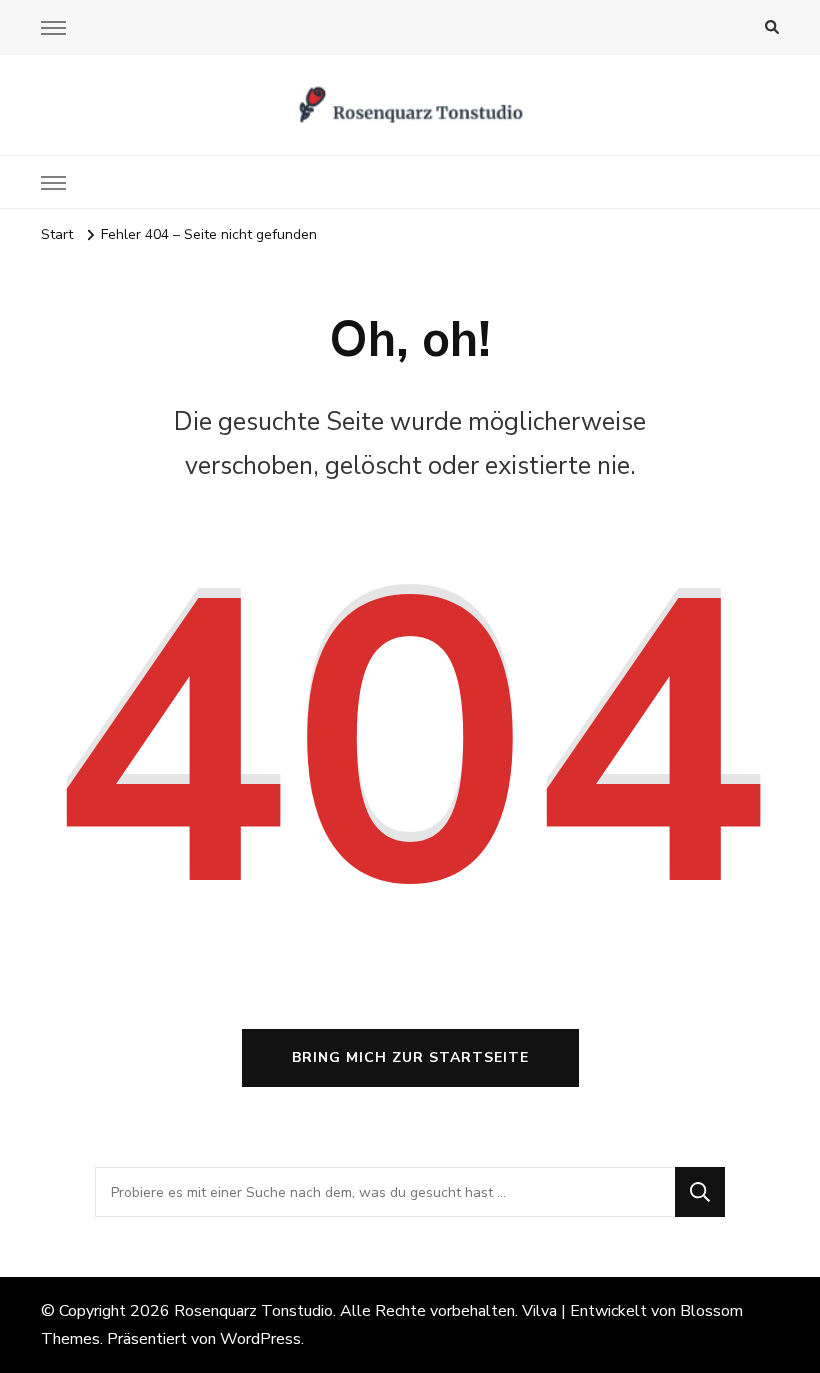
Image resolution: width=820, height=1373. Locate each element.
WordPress (260, 1339)
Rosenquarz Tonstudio (253, 1311)
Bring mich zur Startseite (410, 1057)
